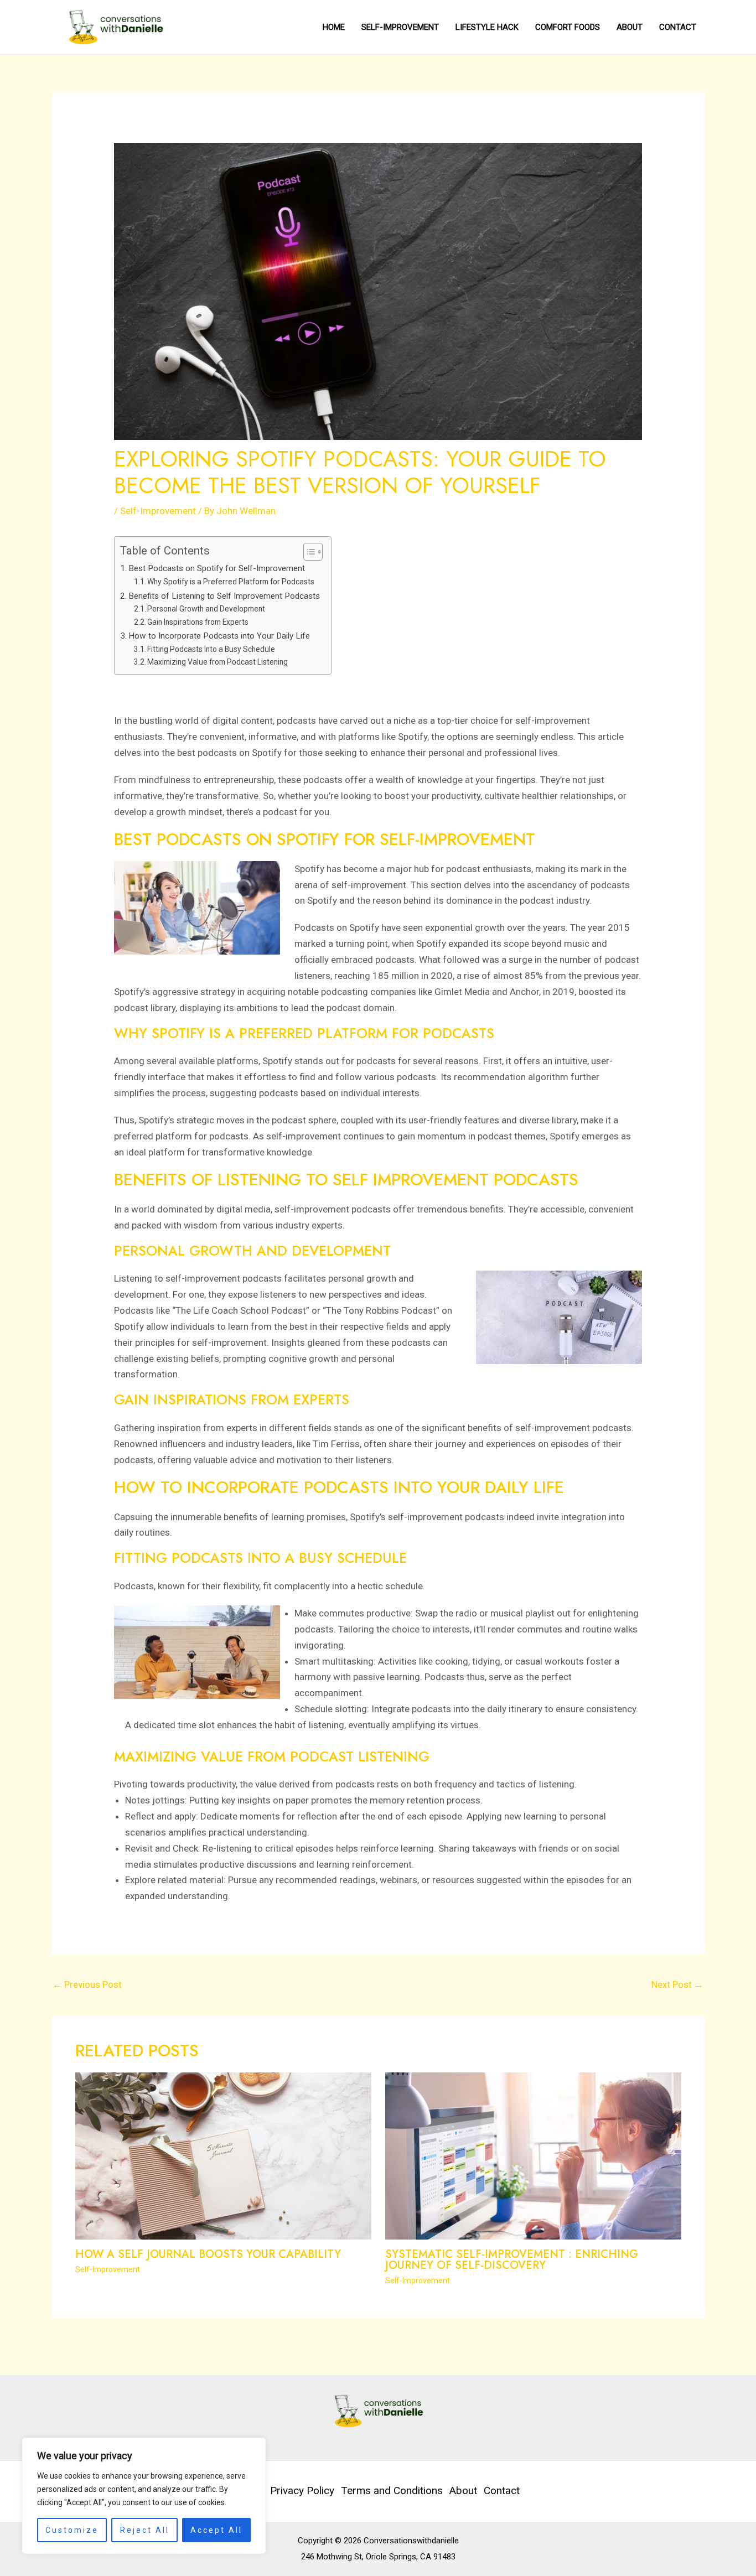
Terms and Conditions (392, 2491)
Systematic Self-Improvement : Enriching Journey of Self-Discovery (512, 2260)
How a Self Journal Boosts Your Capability (208, 2254)
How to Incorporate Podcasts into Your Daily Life (219, 636)
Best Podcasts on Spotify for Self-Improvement (217, 568)
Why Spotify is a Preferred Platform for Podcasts (231, 582)
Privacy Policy (302, 2491)
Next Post (677, 1984)
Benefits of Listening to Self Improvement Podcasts (224, 596)
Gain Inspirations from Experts (198, 622)
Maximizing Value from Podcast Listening (218, 662)
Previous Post (87, 1984)
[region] (144, 2496)
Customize (72, 2530)
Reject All (145, 2530)
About (630, 27)
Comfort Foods (568, 27)
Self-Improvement (400, 27)
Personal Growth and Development (206, 609)
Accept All (216, 2530)
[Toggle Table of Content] (307, 552)
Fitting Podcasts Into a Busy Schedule (211, 649)
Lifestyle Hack (487, 27)
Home (334, 27)
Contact (678, 27)
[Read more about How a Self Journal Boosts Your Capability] (223, 2155)
